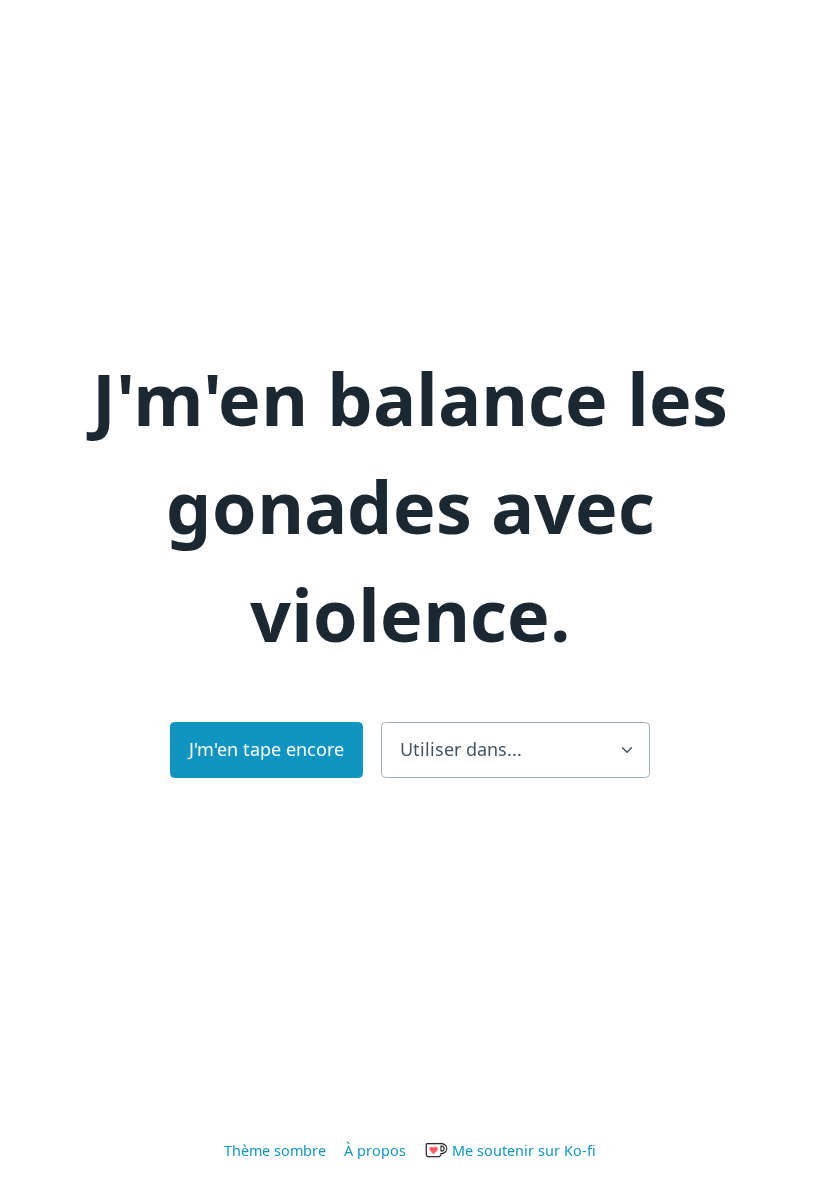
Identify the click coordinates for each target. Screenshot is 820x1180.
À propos (375, 1150)
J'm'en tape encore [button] (266, 749)
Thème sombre (275, 1150)
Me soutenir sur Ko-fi (522, 1150)
